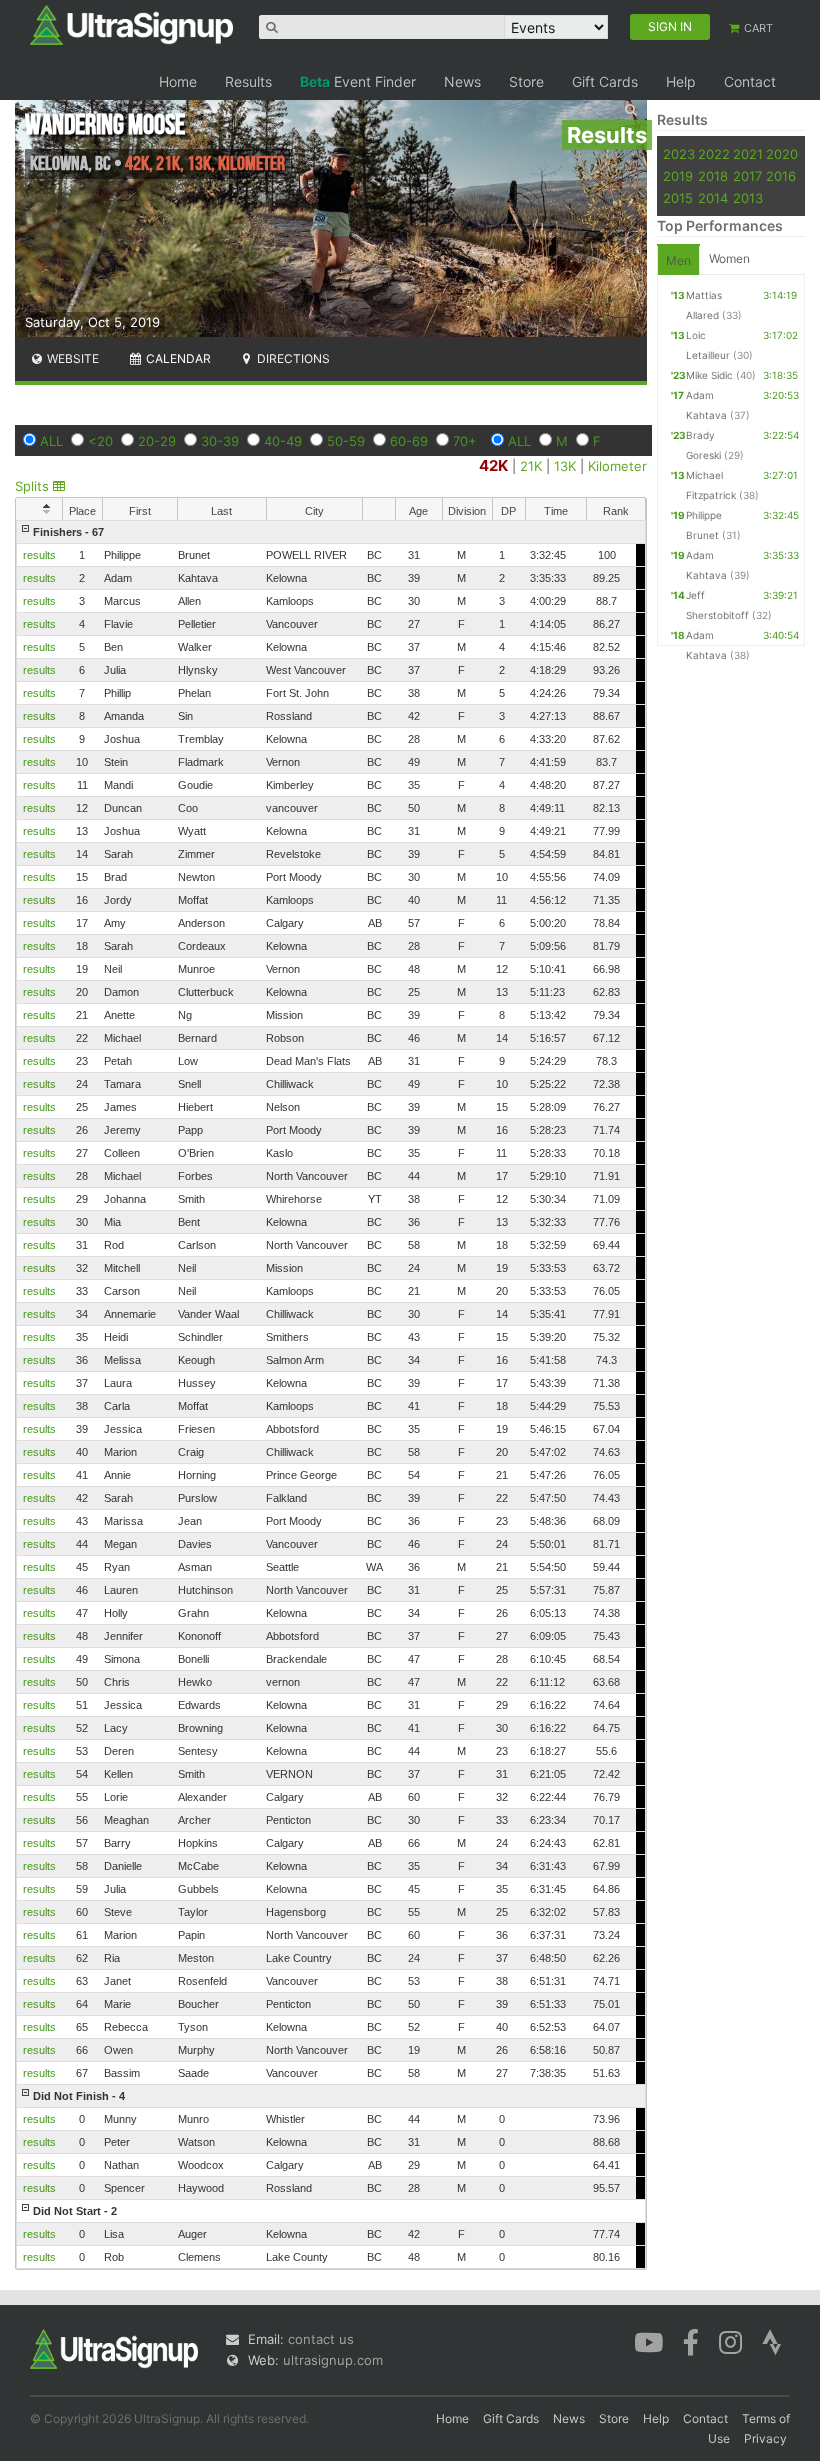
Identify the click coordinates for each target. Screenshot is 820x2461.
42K (493, 465)
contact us (321, 2339)
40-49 (283, 441)
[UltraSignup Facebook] (691, 2341)
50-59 (346, 441)
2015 (678, 198)
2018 (713, 176)
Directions (292, 358)
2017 (747, 176)
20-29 (157, 441)
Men (678, 260)
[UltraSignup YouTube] (648, 2341)
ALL (51, 441)
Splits (34, 486)
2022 (714, 154)
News (462, 81)
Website (71, 358)
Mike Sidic (709, 375)
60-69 (409, 441)
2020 (782, 154)
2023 (679, 154)
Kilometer (617, 466)
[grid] (331, 1394)
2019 (678, 176)
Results (248, 81)
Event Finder (358, 81)
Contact (750, 81)
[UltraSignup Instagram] (730, 2341)
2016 (781, 176)
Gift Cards (605, 81)
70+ (465, 441)
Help (681, 81)
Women (729, 258)
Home (178, 81)
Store (526, 81)
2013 (748, 198)
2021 (748, 154)
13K (565, 466)
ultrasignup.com (333, 2360)
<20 (100, 441)
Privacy (765, 2438)
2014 (713, 198)
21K (531, 466)
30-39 (220, 441)
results (39, 555)
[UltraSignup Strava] (772, 2341)
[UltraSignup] (131, 24)
